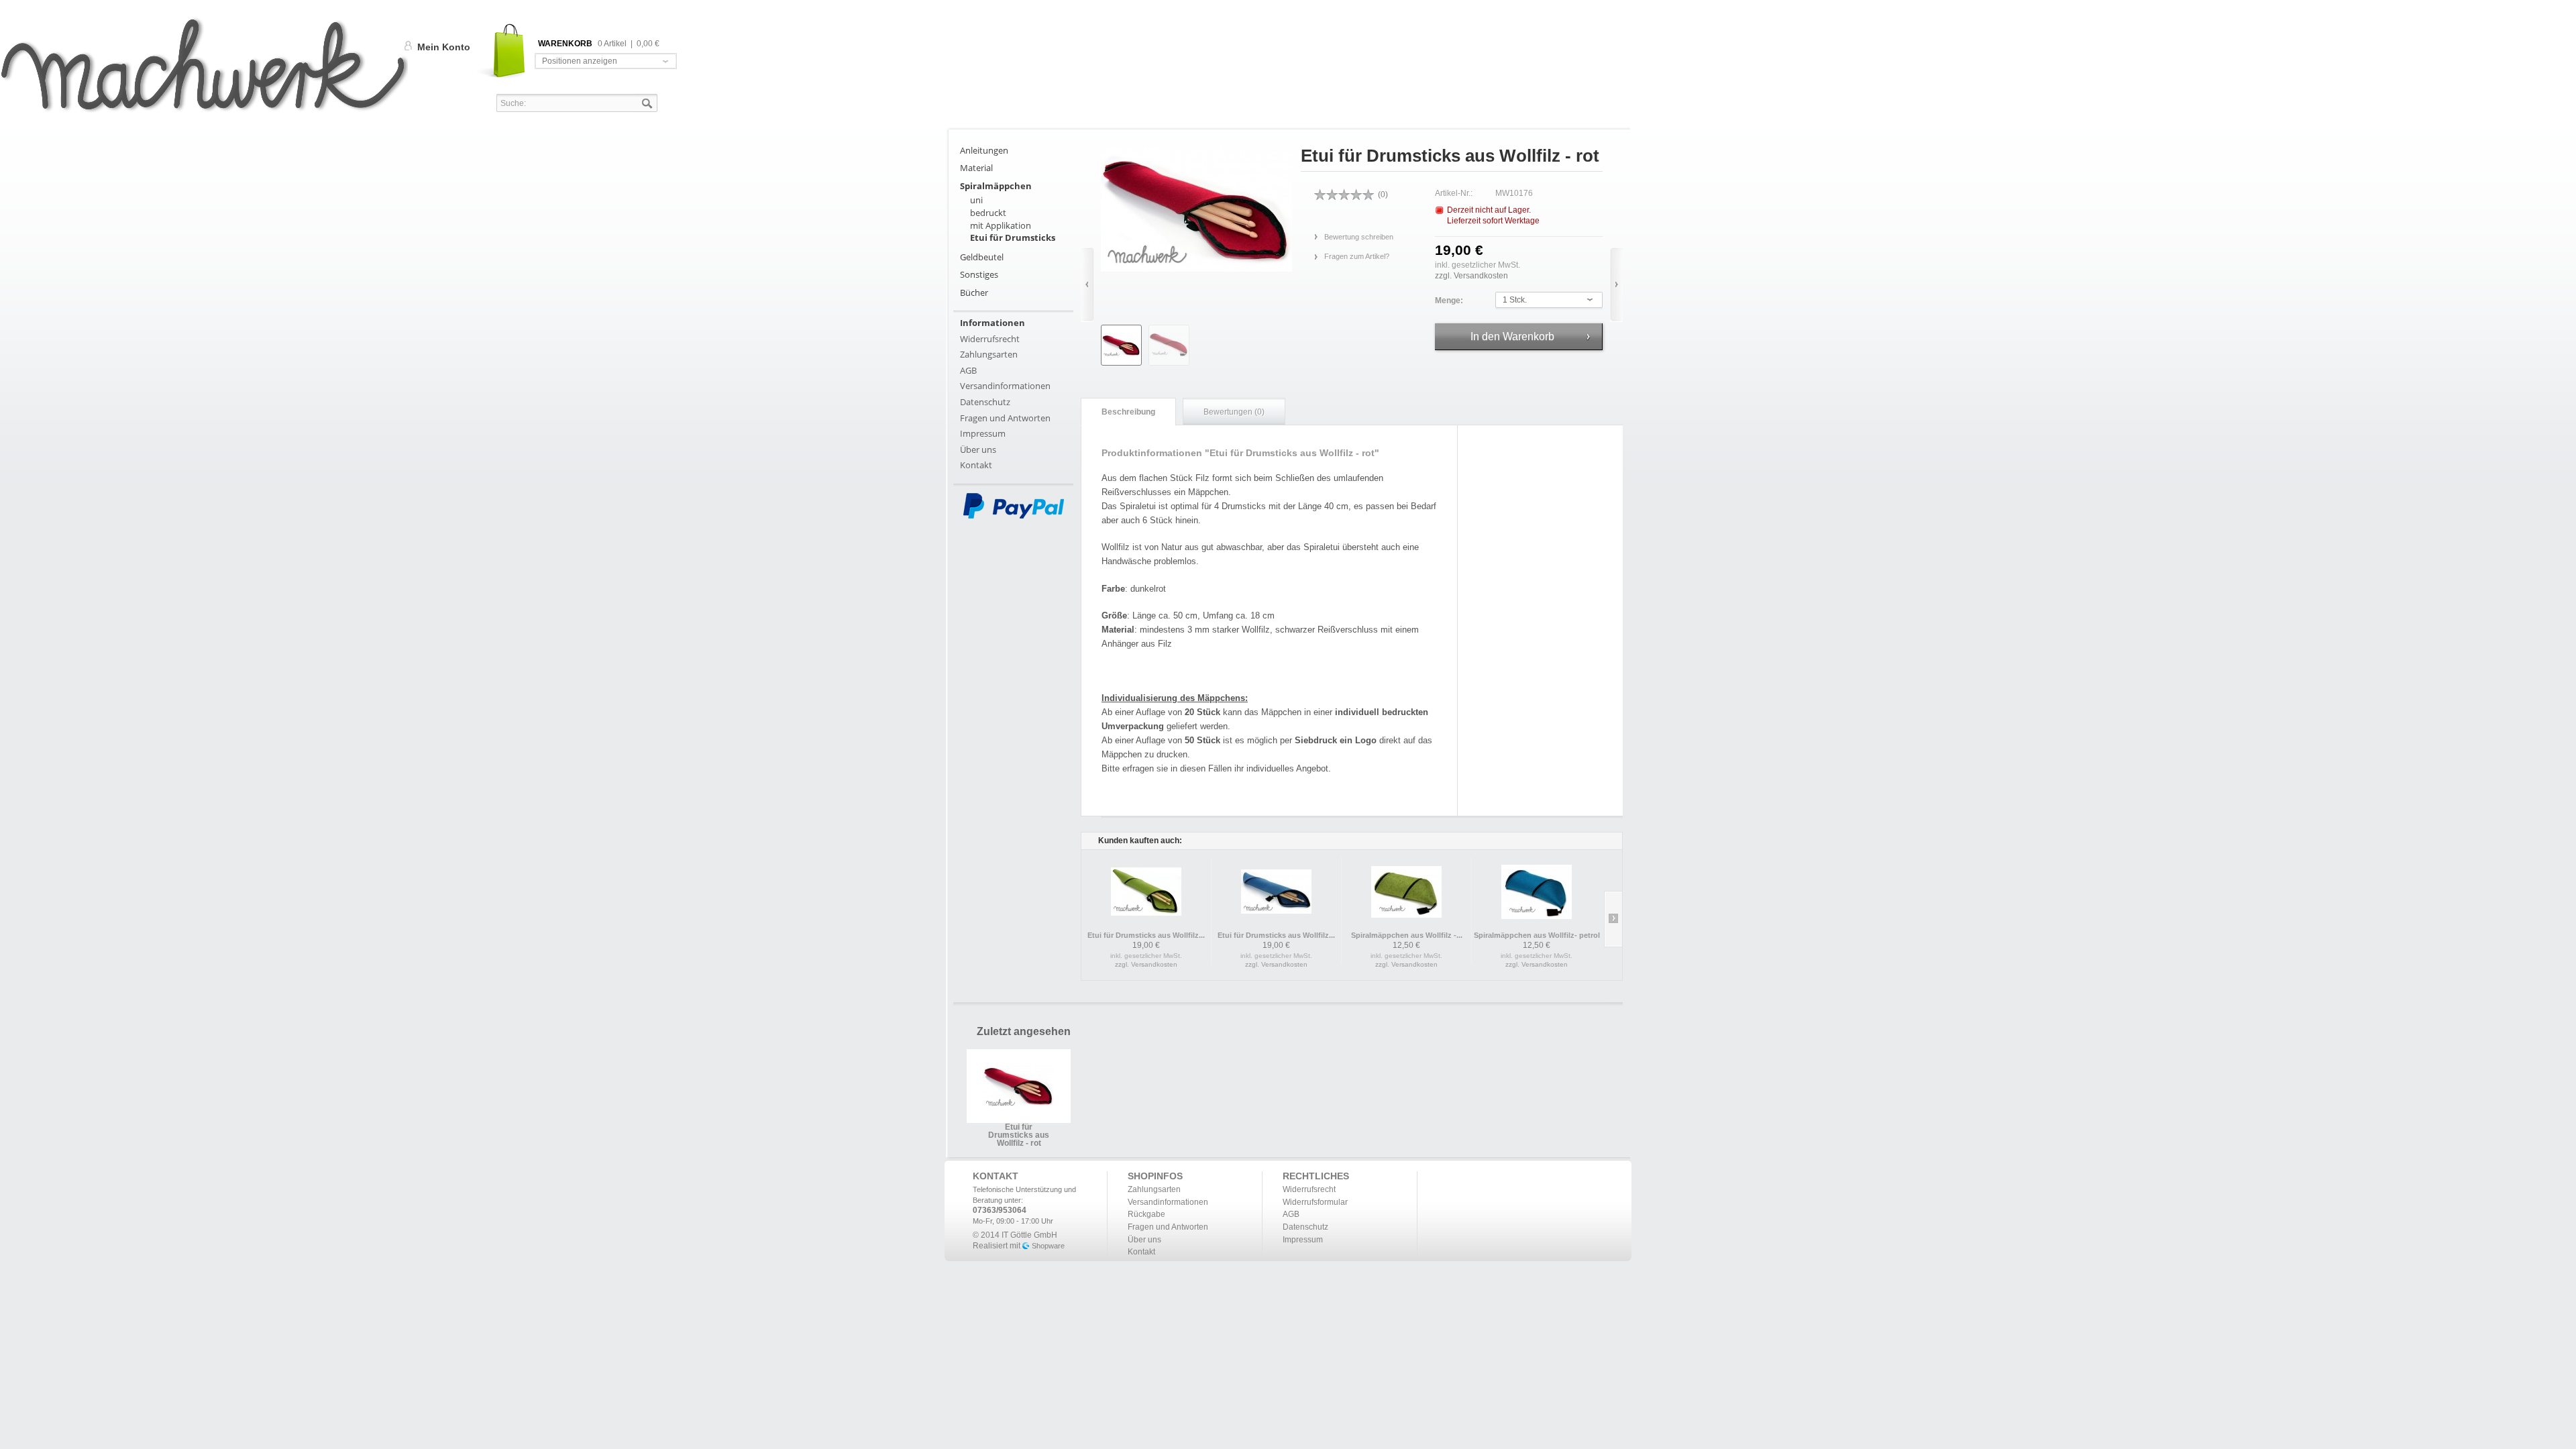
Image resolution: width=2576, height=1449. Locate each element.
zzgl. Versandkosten (1471, 276)
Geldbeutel (982, 257)
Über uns (978, 449)
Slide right (1613, 919)
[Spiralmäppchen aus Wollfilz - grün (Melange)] (1406, 892)
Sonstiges (979, 274)
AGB (968, 370)
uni (976, 200)
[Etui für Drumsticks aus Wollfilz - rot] (1121, 345)
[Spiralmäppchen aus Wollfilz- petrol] (1537, 892)
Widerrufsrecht (990, 339)
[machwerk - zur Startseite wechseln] (204, 65)
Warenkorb (502, 51)
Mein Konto (444, 47)
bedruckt (988, 213)
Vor (1616, 285)
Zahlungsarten (989, 354)
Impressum (983, 433)
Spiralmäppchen (996, 186)
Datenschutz (985, 402)
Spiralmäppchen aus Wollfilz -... (1407, 935)
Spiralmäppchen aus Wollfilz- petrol (1537, 935)
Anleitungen (984, 150)
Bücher (974, 292)
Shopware (1048, 1246)
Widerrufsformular (1315, 1202)
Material (976, 168)
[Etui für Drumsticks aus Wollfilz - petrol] (1276, 892)
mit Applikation (1001, 225)
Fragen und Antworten (1005, 418)
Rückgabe (1146, 1214)
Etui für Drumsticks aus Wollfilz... (1146, 935)
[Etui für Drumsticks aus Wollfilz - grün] (1146, 892)
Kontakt (976, 465)
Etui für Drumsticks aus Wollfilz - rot (1019, 1131)
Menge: (1449, 301)
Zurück (1087, 285)
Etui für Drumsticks (1013, 237)
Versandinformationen (1005, 386)
